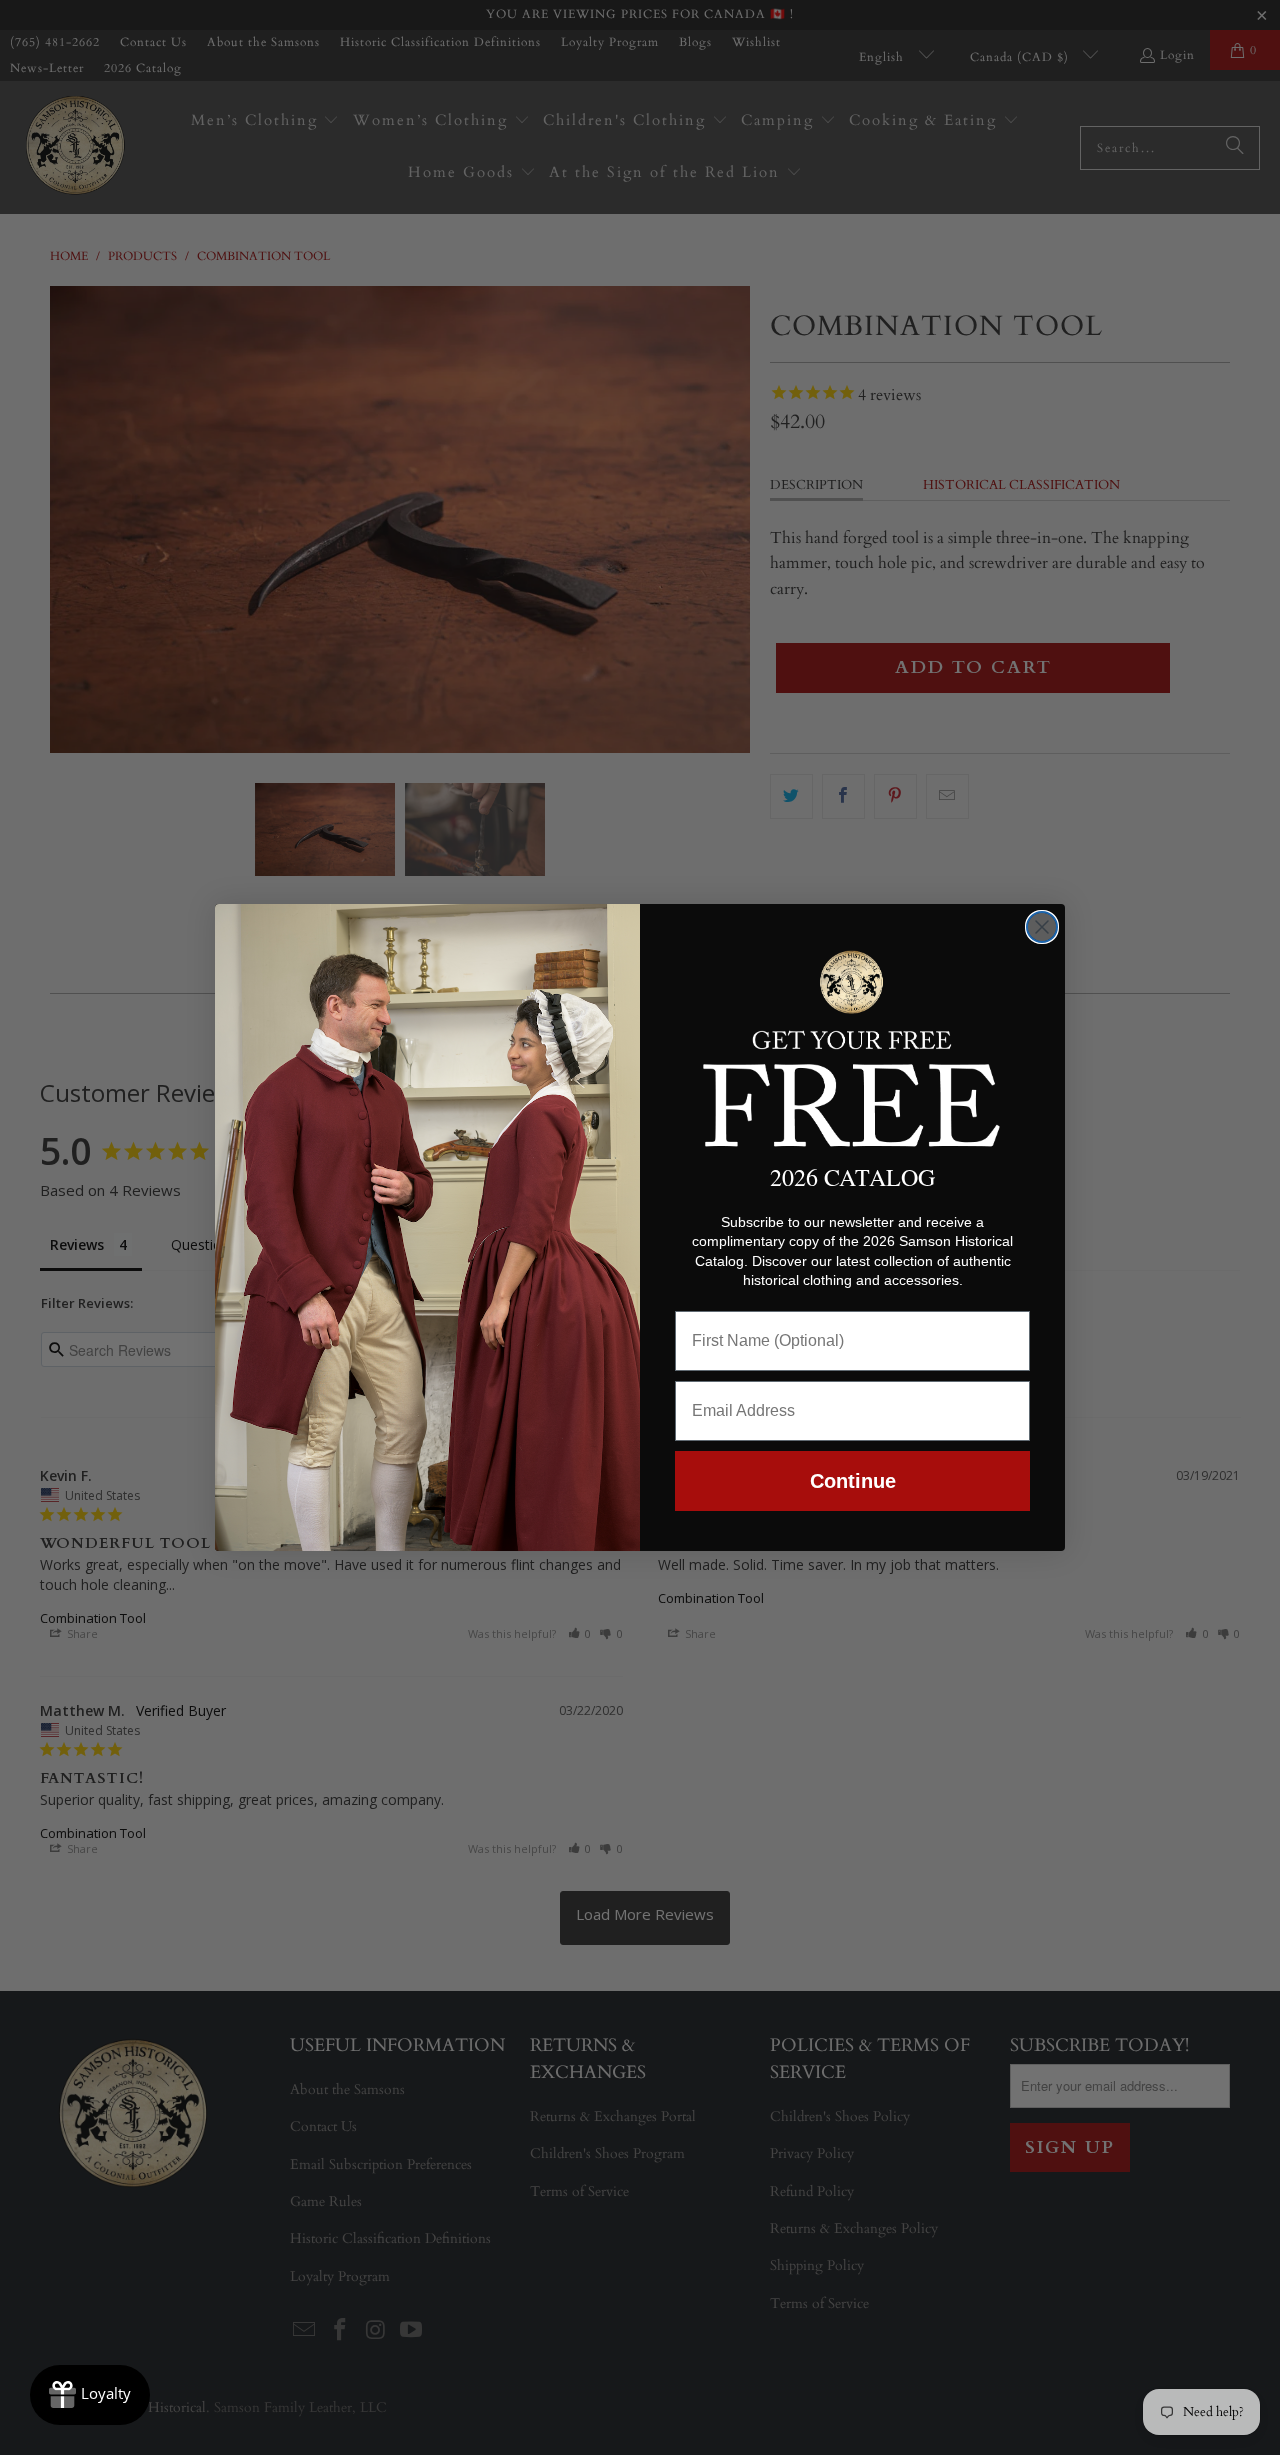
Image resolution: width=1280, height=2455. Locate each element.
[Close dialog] (1042, 927)
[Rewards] (90, 2395)
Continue (853, 1481)
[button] (852, 1045)
